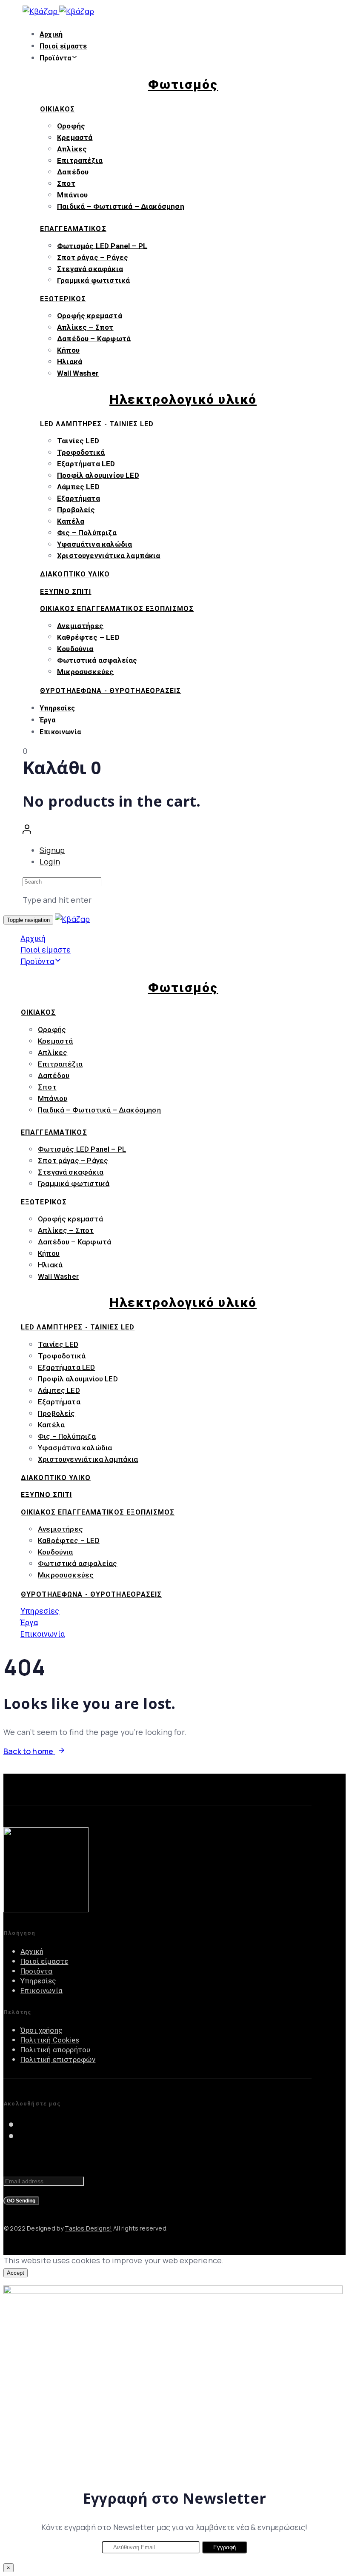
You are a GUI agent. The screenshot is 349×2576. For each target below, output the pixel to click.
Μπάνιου (72, 195)
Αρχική (51, 34)
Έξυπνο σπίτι (66, 592)
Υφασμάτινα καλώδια (94, 544)
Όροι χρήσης (41, 2030)
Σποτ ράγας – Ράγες (93, 257)
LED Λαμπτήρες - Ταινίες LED (97, 424)
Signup (52, 850)
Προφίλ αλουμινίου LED (98, 475)
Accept (16, 2273)
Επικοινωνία (60, 732)
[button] (27, 831)
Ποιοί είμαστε (63, 46)
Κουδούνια (75, 648)
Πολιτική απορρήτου (55, 2050)
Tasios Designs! (88, 2228)
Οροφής (71, 126)
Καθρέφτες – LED (88, 637)
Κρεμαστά (75, 137)
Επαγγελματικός (73, 229)
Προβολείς (76, 510)
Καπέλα (71, 521)
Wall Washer (78, 373)
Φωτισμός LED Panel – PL (102, 245)
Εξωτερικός (63, 299)
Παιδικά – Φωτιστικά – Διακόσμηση (121, 206)
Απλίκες (72, 149)
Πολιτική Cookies (50, 2040)
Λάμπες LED (78, 487)
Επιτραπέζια (80, 160)
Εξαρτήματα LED (86, 464)
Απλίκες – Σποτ (85, 327)
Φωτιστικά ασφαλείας (97, 660)
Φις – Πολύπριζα (87, 533)
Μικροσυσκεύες (85, 671)
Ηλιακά (70, 362)
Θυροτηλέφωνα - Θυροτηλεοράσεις (111, 691)
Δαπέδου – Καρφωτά (94, 339)
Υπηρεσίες (57, 708)
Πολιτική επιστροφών (58, 2060)
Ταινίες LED (78, 441)
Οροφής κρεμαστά (90, 316)
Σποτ (66, 183)
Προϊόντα (55, 58)
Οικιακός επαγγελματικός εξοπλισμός (117, 609)
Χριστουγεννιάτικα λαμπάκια (109, 556)
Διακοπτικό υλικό (75, 574)
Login (50, 862)
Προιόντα (36, 1971)
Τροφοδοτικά (81, 452)
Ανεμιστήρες (80, 625)
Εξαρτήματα (79, 498)
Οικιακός (57, 109)
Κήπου (68, 350)
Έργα (47, 720)
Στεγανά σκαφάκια (90, 268)
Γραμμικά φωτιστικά (93, 280)
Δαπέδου (73, 172)
